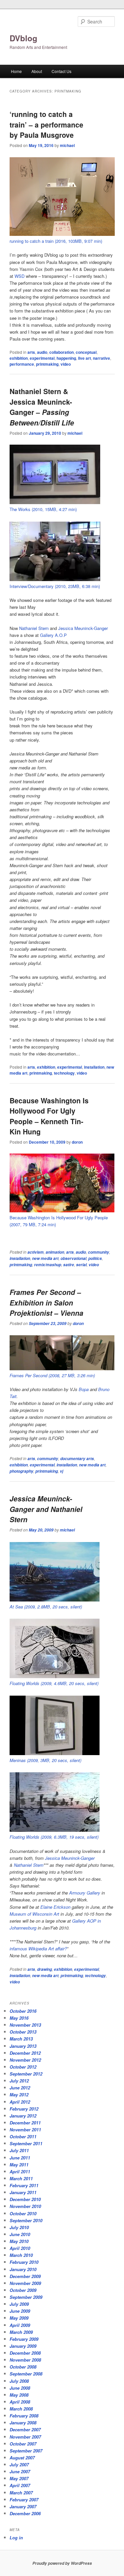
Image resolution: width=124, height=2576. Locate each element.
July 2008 (19, 2381)
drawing (44, 1969)
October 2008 (23, 2367)
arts (31, 352)
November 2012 (25, 2060)
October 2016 (23, 2011)
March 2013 (21, 2039)
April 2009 (20, 2325)
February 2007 (24, 2500)
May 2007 (19, 2478)
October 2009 (23, 2290)
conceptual (86, 352)
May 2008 (19, 2395)
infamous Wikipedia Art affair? (38, 1949)
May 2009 (19, 2318)
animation (55, 1252)
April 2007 (20, 2485)
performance (22, 364)
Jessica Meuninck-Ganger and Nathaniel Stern (46, 1509)
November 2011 (25, 2130)
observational (73, 1258)
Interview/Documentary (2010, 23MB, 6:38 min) (55, 586)
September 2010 (26, 2220)
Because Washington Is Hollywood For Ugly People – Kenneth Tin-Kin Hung (49, 1116)
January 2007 (23, 2506)
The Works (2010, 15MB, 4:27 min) (43, 509)
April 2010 (20, 2248)
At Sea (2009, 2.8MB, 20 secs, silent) (46, 1607)
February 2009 (24, 2339)
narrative (102, 358)
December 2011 (25, 2123)
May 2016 (19, 2018)
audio (42, 352)
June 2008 (20, 2388)
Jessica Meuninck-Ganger (83, 628)
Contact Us (62, 71)
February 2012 (24, 2109)
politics (95, 1258)
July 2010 (19, 2227)
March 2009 (21, 2332)
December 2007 (25, 2429)
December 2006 (25, 2513)
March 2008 (21, 2409)
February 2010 (24, 2262)
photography (21, 1471)
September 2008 (26, 2374)
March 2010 (21, 2255)
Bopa (84, 1389)
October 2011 (23, 2136)
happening (66, 358)
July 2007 (19, 2465)
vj (62, 1471)
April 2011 (20, 2171)
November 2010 (25, 2206)
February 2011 (24, 2185)
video (66, 364)
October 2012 (23, 2067)
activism (36, 1252)
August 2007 (22, 2458)
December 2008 (25, 2353)
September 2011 (26, 2143)
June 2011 (20, 2158)
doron (77, 1142)
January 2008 (23, 2423)
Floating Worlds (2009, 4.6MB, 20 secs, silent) (54, 1683)
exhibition (19, 358)
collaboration (62, 352)
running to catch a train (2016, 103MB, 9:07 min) (56, 241)
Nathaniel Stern (34, 628)
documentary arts (77, 1459)
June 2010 (20, 2234)
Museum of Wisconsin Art (34, 1914)
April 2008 (20, 2402)
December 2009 (25, 2276)
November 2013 (25, 2025)
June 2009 (20, 2311)
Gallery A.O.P (53, 635)
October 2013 (23, 2032)
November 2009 (25, 2283)
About (37, 71)
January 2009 (23, 2346)
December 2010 (25, 2199)
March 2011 (21, 2178)
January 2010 (23, 2269)
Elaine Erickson (55, 1907)
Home (16, 71)
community (99, 1252)
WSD (20, 276)
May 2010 (19, 2241)
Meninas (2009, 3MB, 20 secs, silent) (45, 1760)
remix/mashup (48, 1265)
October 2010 (23, 2213)
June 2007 (20, 2471)
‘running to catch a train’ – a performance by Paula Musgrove (46, 124)
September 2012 (26, 2074)
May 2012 (19, 2095)
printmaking (47, 364)
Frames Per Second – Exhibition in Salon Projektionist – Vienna (46, 1302)
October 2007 (23, 2444)
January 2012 (23, 2116)
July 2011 (19, 2150)
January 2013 (23, 2046)
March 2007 (21, 2493)
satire (69, 1265)
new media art (45, 1258)
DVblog (23, 38)
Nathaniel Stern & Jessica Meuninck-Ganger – (42, 407)
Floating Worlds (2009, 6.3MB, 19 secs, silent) (54, 1837)
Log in (16, 2538)
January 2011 (23, 2192)
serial (81, 1265)
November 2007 (25, 2437)
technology (64, 1073)
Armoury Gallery (85, 1893)
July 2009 (19, 2304)
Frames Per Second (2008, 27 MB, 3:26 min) (52, 1375)
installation (94, 1067)
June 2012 (20, 2088)
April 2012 (20, 2102)
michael (67, 145)
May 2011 (19, 2165)
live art (84, 358)
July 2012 (19, 2081)
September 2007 (26, 2451)
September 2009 (26, 2297)
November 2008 (25, 2360)
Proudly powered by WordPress (62, 2563)
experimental (42, 358)
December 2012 (25, 2053)
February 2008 (24, 2416)
